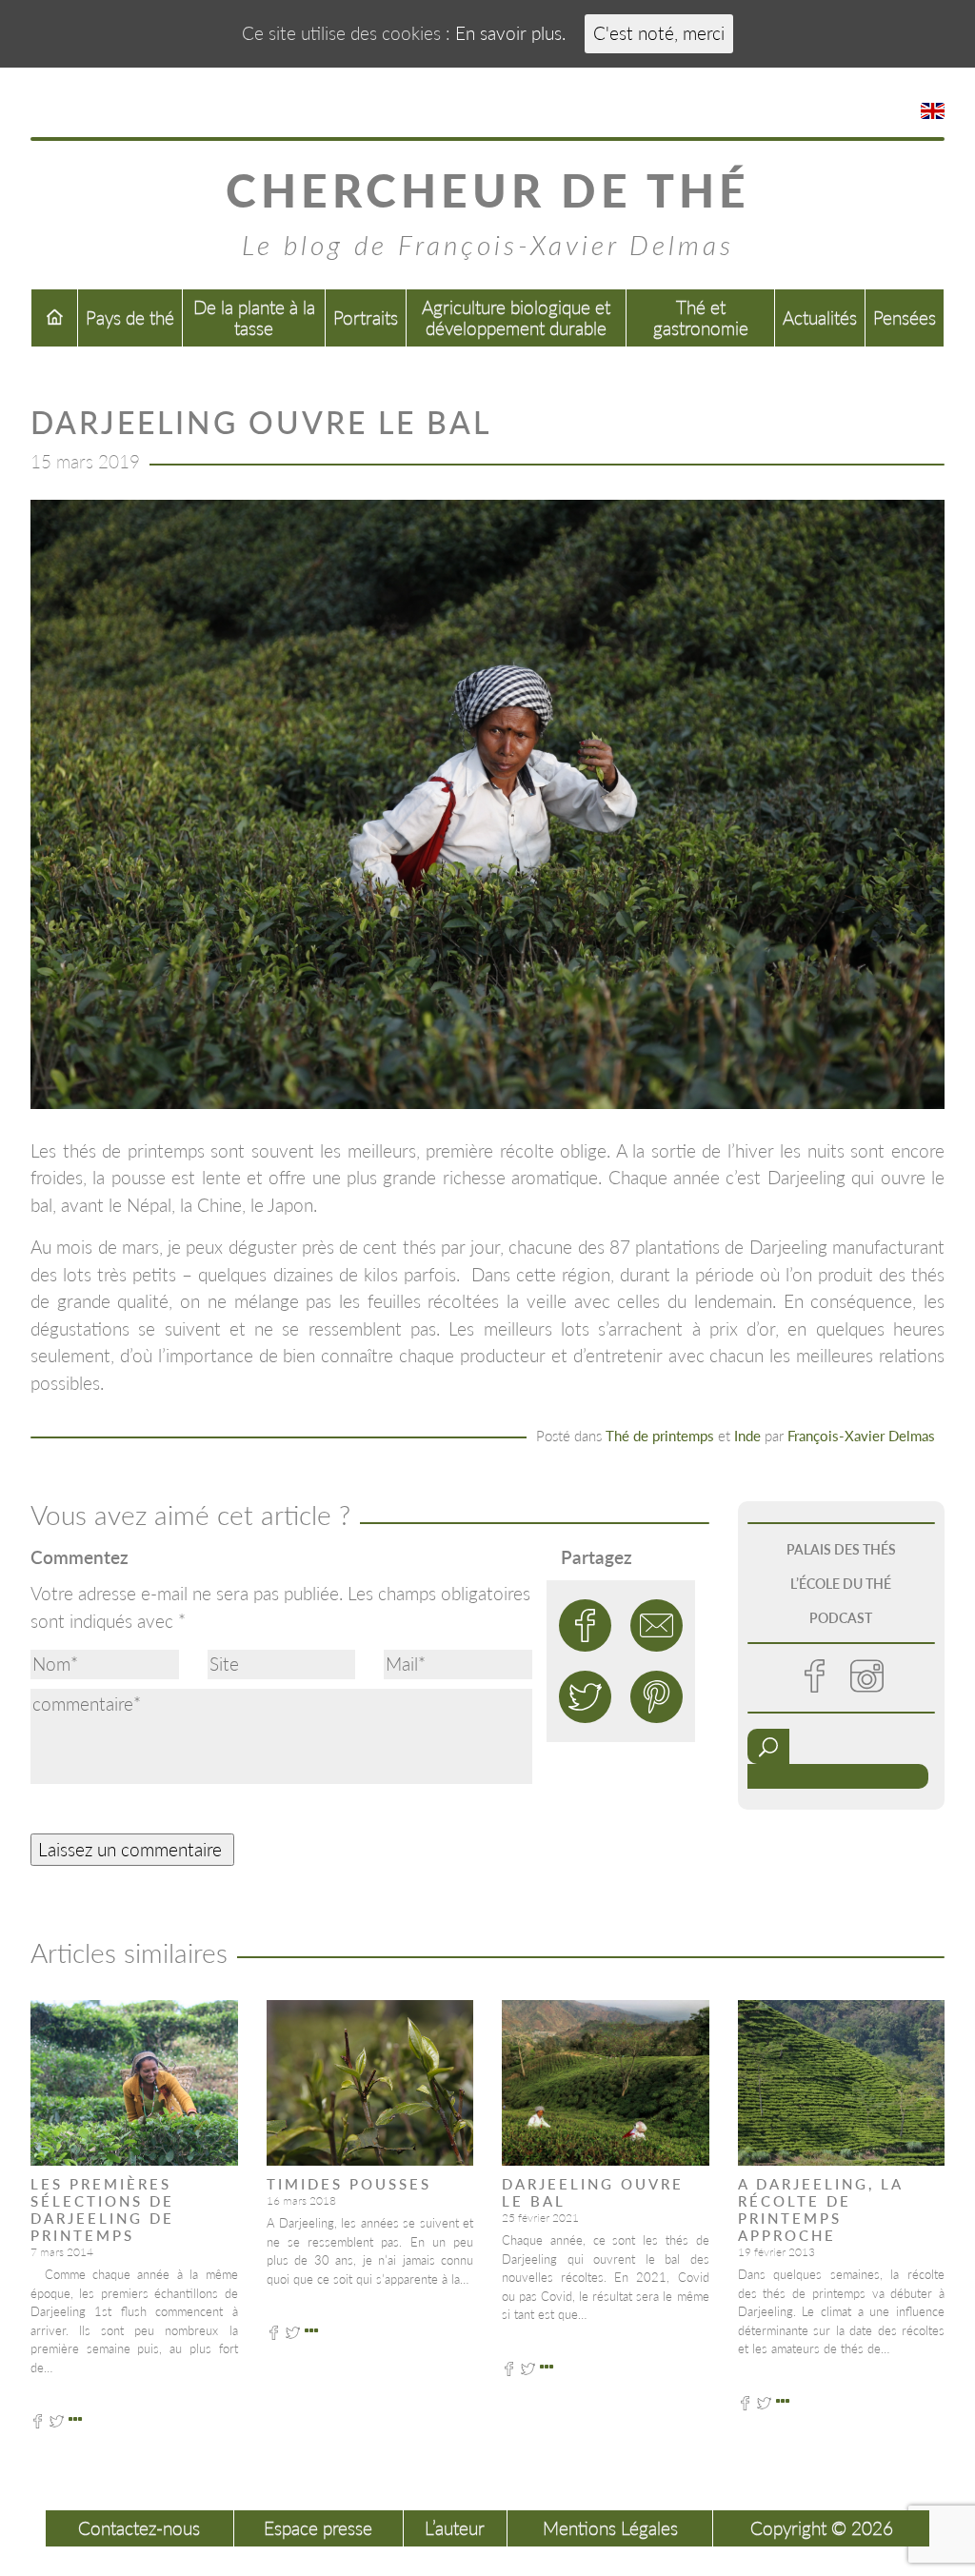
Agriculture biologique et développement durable (516, 317)
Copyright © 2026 (822, 2528)
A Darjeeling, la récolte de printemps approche (820, 2209)
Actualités (820, 317)
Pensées (905, 317)
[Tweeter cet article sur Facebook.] (585, 1625)
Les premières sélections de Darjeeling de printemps (102, 2209)
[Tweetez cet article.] (585, 1697)
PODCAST (841, 1618)
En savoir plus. (510, 33)
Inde (747, 1436)
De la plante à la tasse (254, 317)
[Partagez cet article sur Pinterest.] (657, 1697)
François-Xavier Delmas (861, 1436)
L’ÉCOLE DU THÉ (841, 1584)
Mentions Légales (610, 2528)
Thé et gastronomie (701, 317)
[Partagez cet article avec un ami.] (657, 1625)
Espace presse (318, 2528)
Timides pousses (349, 2184)
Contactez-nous (139, 2528)
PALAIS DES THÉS (841, 1549)
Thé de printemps (660, 1436)
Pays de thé (130, 317)
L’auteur (455, 2528)
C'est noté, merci (659, 33)
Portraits (366, 317)
